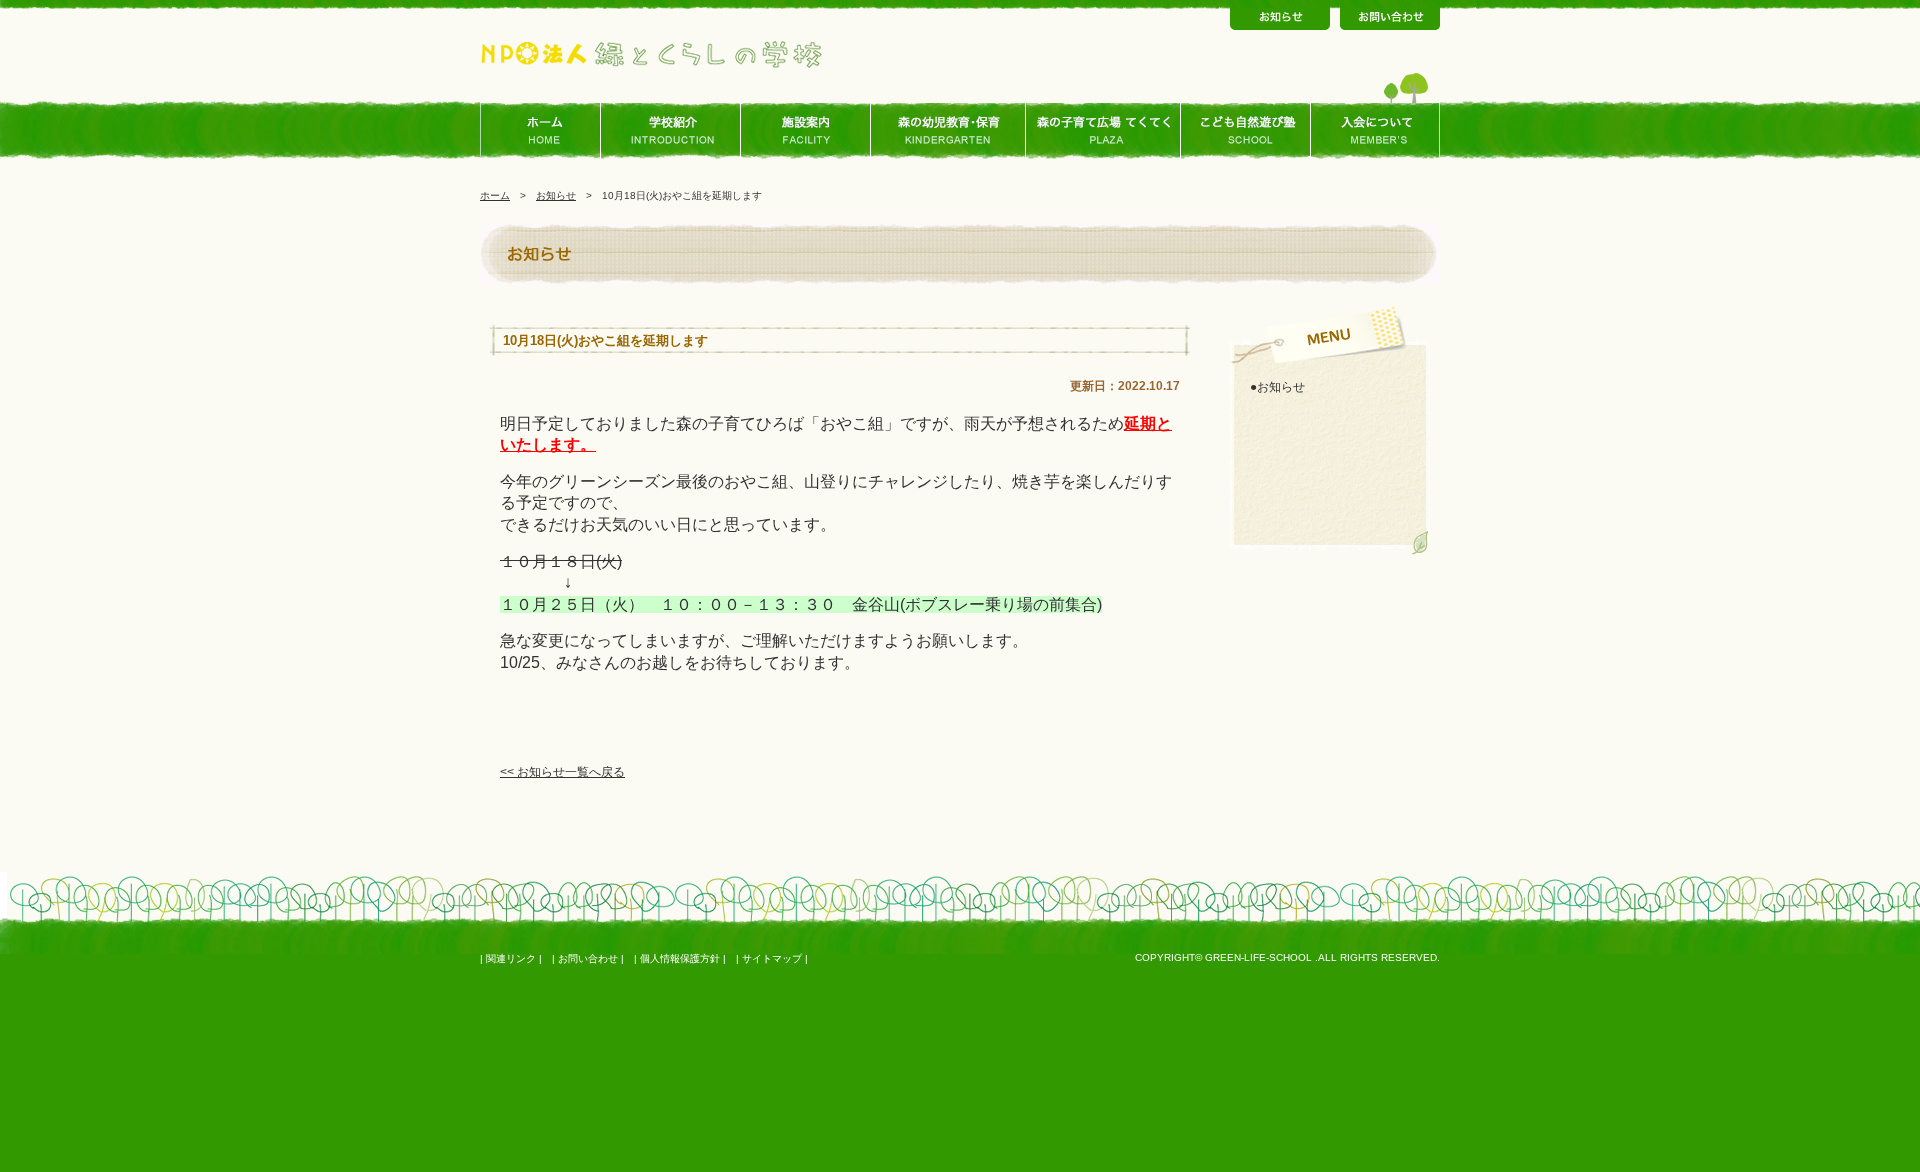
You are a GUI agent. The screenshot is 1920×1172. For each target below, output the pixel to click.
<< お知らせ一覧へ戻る (562, 772)
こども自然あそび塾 (1246, 131)
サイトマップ (772, 958)
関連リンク (511, 958)
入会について (1375, 131)
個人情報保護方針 (680, 958)
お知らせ (556, 195)
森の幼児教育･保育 (948, 131)
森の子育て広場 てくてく (1103, 131)
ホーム (545, 131)
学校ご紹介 (676, 131)
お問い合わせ (588, 958)
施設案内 (806, 131)
